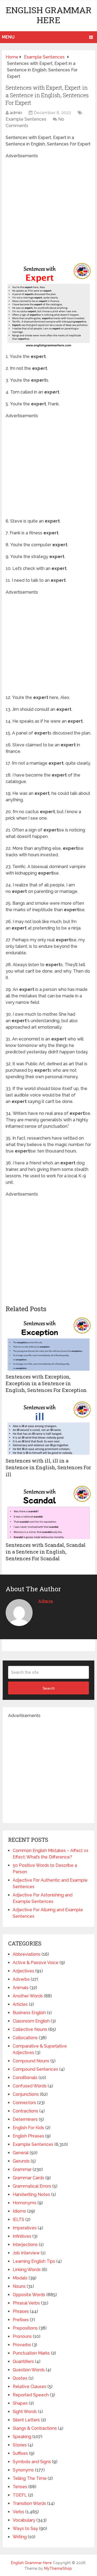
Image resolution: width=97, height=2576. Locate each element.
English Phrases (28, 2136)
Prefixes (21, 2320)
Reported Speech (31, 2395)
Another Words (28, 1996)
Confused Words (30, 2086)
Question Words (29, 2370)
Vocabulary (24, 2520)
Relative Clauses (30, 2387)
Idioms (19, 2211)
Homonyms (25, 2203)
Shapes (20, 2403)
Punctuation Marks (31, 2353)
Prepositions (25, 2328)
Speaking (22, 2437)
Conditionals (25, 2078)
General (21, 2153)
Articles (20, 2004)
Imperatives (25, 2228)
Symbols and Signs (32, 2462)
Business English (29, 2013)
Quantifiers (23, 2361)
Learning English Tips (34, 2261)
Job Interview (26, 2253)
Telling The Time (30, 2478)
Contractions (25, 2111)
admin (16, 113)
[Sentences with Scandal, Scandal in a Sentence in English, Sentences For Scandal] (48, 1512)
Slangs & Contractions (35, 2428)
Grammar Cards (28, 2178)
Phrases (21, 2311)
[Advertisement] (48, 208)
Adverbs (21, 1979)
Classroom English (31, 2021)
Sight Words (25, 2412)
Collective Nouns (30, 2029)
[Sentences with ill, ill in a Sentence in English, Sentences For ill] (48, 1428)
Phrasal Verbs (26, 2303)
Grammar (22, 2169)
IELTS (18, 2220)
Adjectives (23, 1971)
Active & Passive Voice (36, 1963)
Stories (20, 2445)
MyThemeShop (58, 2568)
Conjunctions (26, 2094)
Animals (21, 1988)
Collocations (25, 2038)
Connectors (24, 2103)
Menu (8, 37)
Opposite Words (29, 2295)
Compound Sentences (35, 2069)
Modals (20, 2278)
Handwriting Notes (31, 2194)
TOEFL (20, 2495)
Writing (20, 2537)
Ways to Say (25, 2528)
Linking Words (27, 2270)
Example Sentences (26, 119)
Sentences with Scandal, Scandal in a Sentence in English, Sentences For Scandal (46, 1552)
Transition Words (29, 2503)
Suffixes (20, 2453)
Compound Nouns (31, 2061)
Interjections (25, 2245)
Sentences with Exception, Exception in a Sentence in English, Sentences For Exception (46, 1383)
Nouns (19, 2286)
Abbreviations (27, 1954)
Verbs (18, 2512)
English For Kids (28, 2128)
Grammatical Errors (32, 2186)
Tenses (20, 2487)
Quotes (20, 2378)
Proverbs (22, 2345)
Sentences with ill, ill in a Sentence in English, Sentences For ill (48, 1467)
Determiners (25, 2119)
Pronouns (22, 2336)
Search (49, 1688)
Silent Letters (26, 2420)
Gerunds (21, 2161)
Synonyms (23, 2470)
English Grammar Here (49, 15)
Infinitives (22, 2236)
